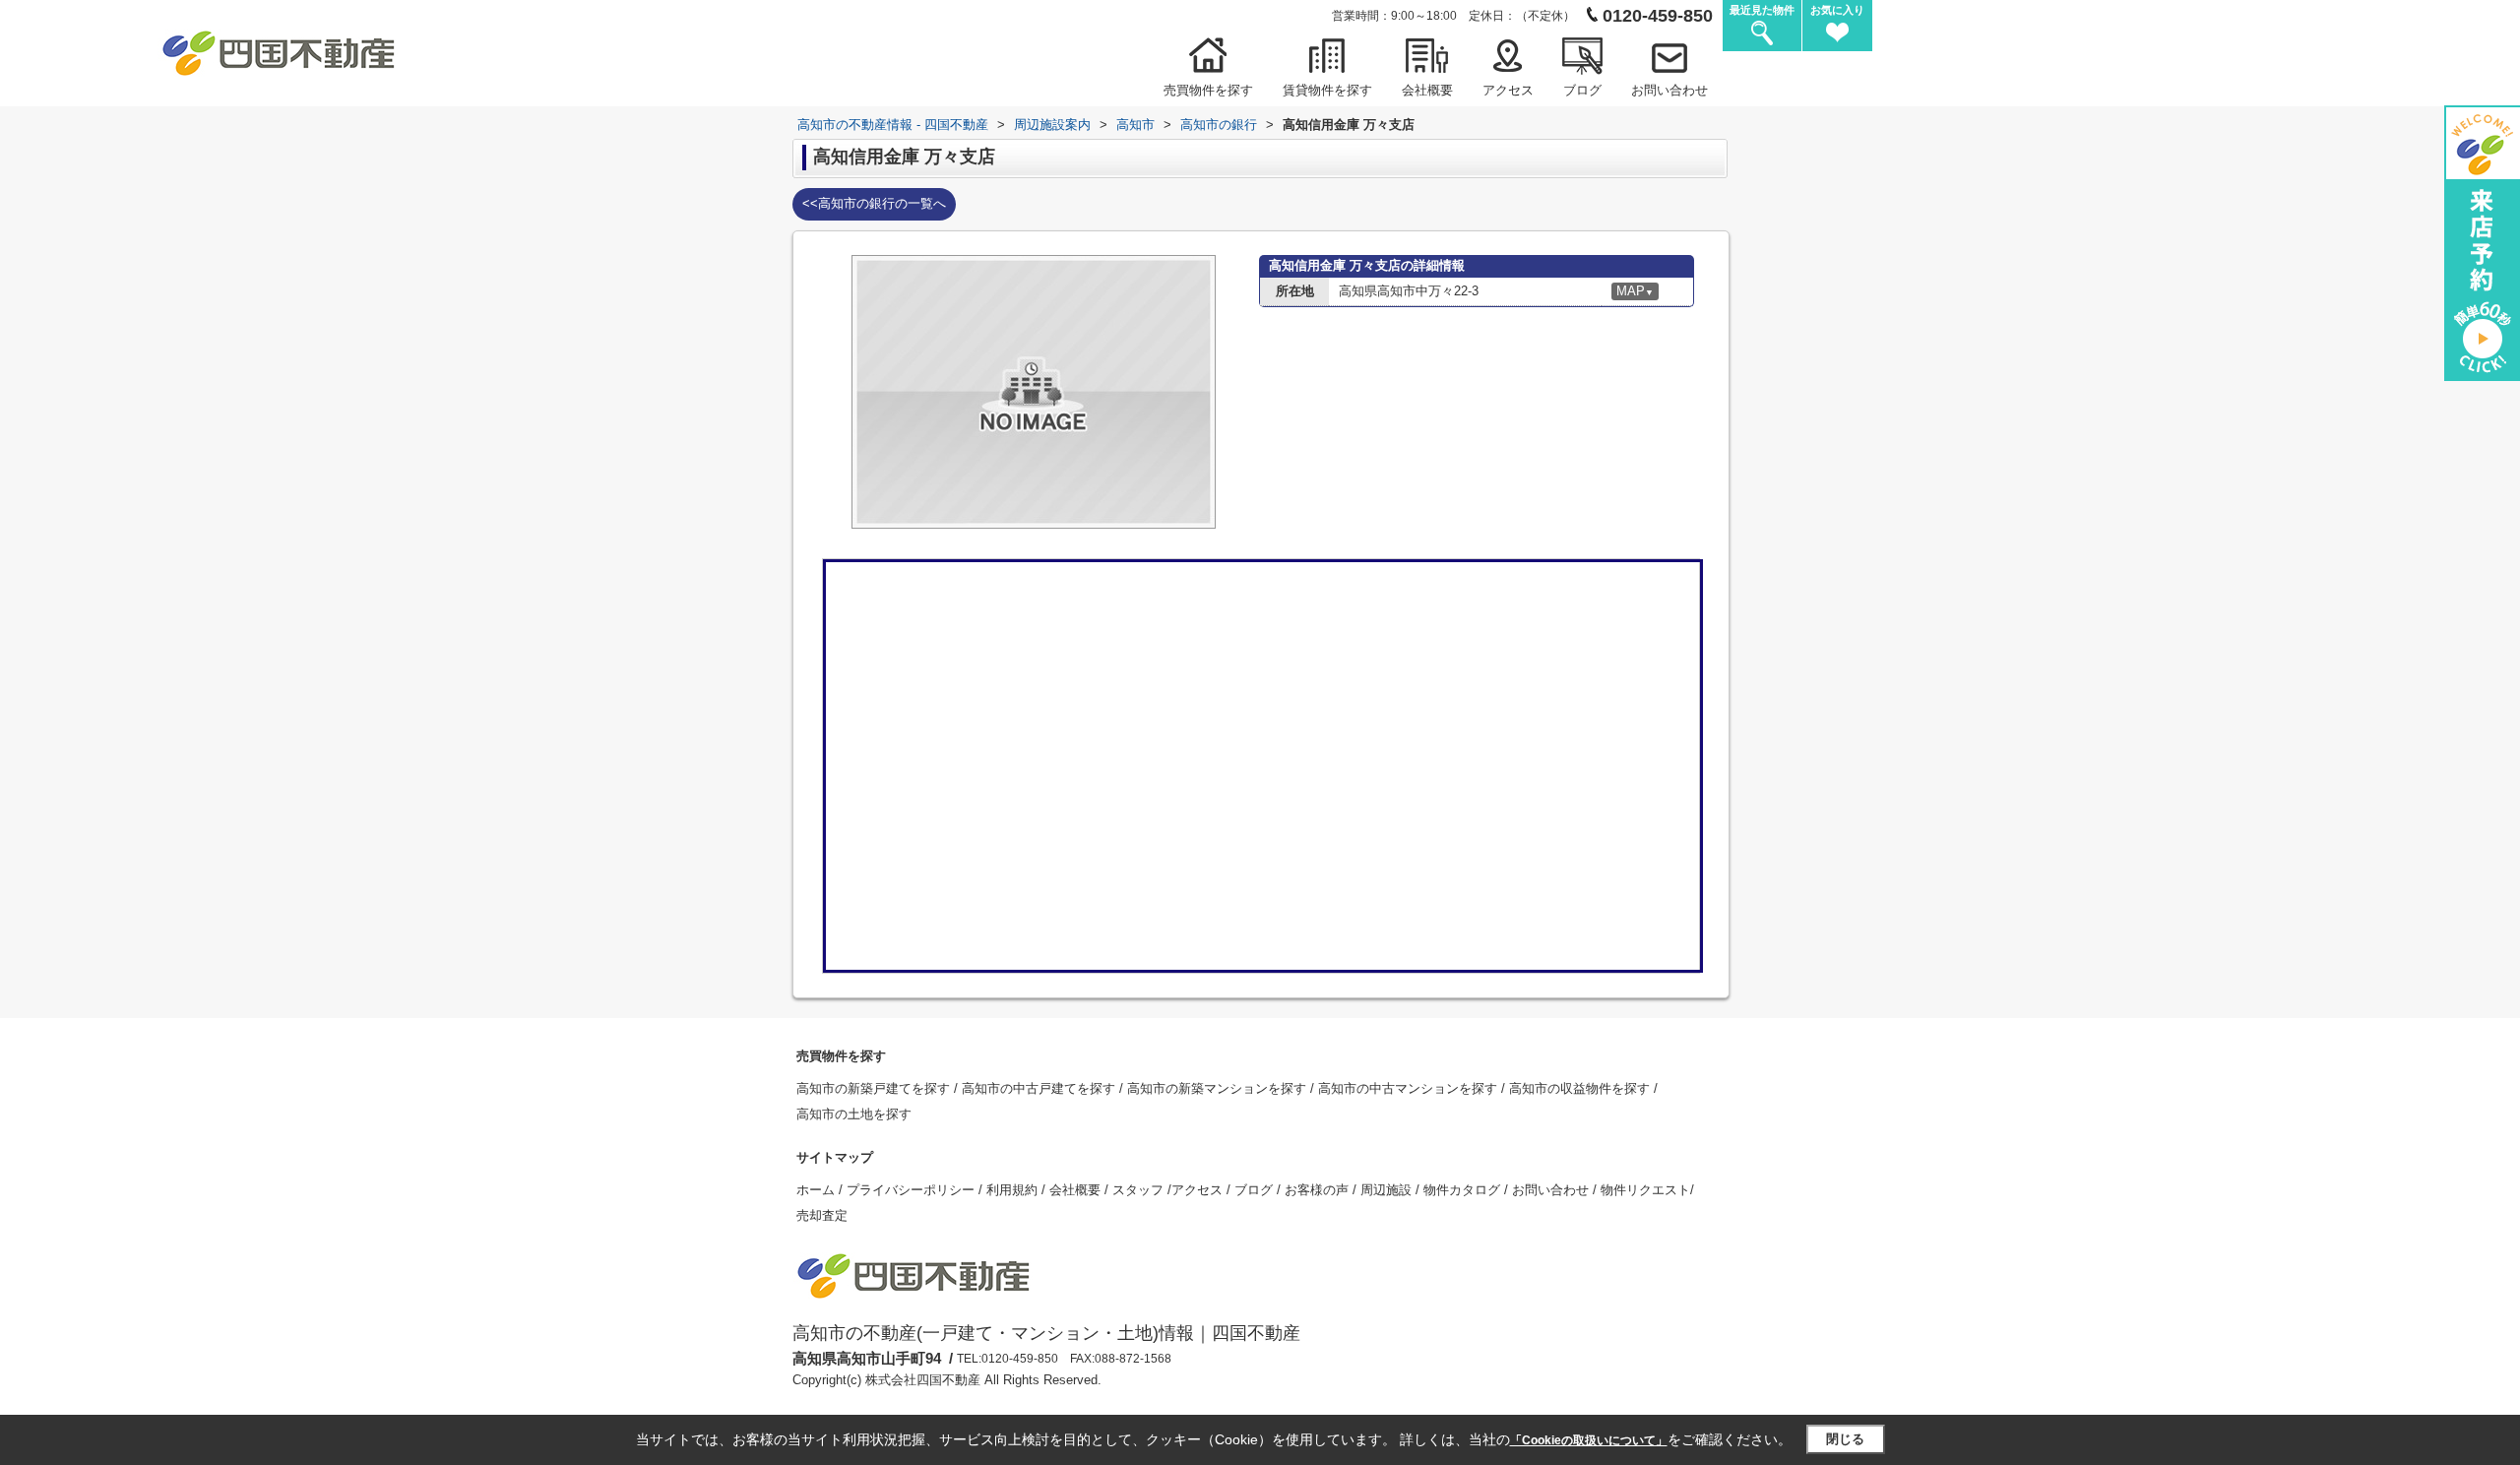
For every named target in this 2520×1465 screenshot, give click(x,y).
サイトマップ (835, 1157)
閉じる (1845, 1439)
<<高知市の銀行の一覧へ (874, 203)
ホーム (818, 1190)
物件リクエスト (1645, 1190)
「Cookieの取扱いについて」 (1589, 1440)
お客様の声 (1319, 1190)
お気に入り (1837, 10)
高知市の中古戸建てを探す (1040, 1088)
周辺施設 (1388, 1190)
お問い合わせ (1669, 90)
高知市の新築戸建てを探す (875, 1088)
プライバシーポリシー (913, 1190)
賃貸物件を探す (1327, 90)
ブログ (1582, 90)
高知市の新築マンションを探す (1219, 1088)
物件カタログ (1464, 1190)
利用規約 (1014, 1190)
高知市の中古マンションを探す (1410, 1088)
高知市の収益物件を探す (1581, 1088)
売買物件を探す (1208, 90)
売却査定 (822, 1215)
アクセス (1508, 90)
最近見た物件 (1762, 10)
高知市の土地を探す (854, 1114)
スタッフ (1140, 1190)
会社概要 (1427, 90)
